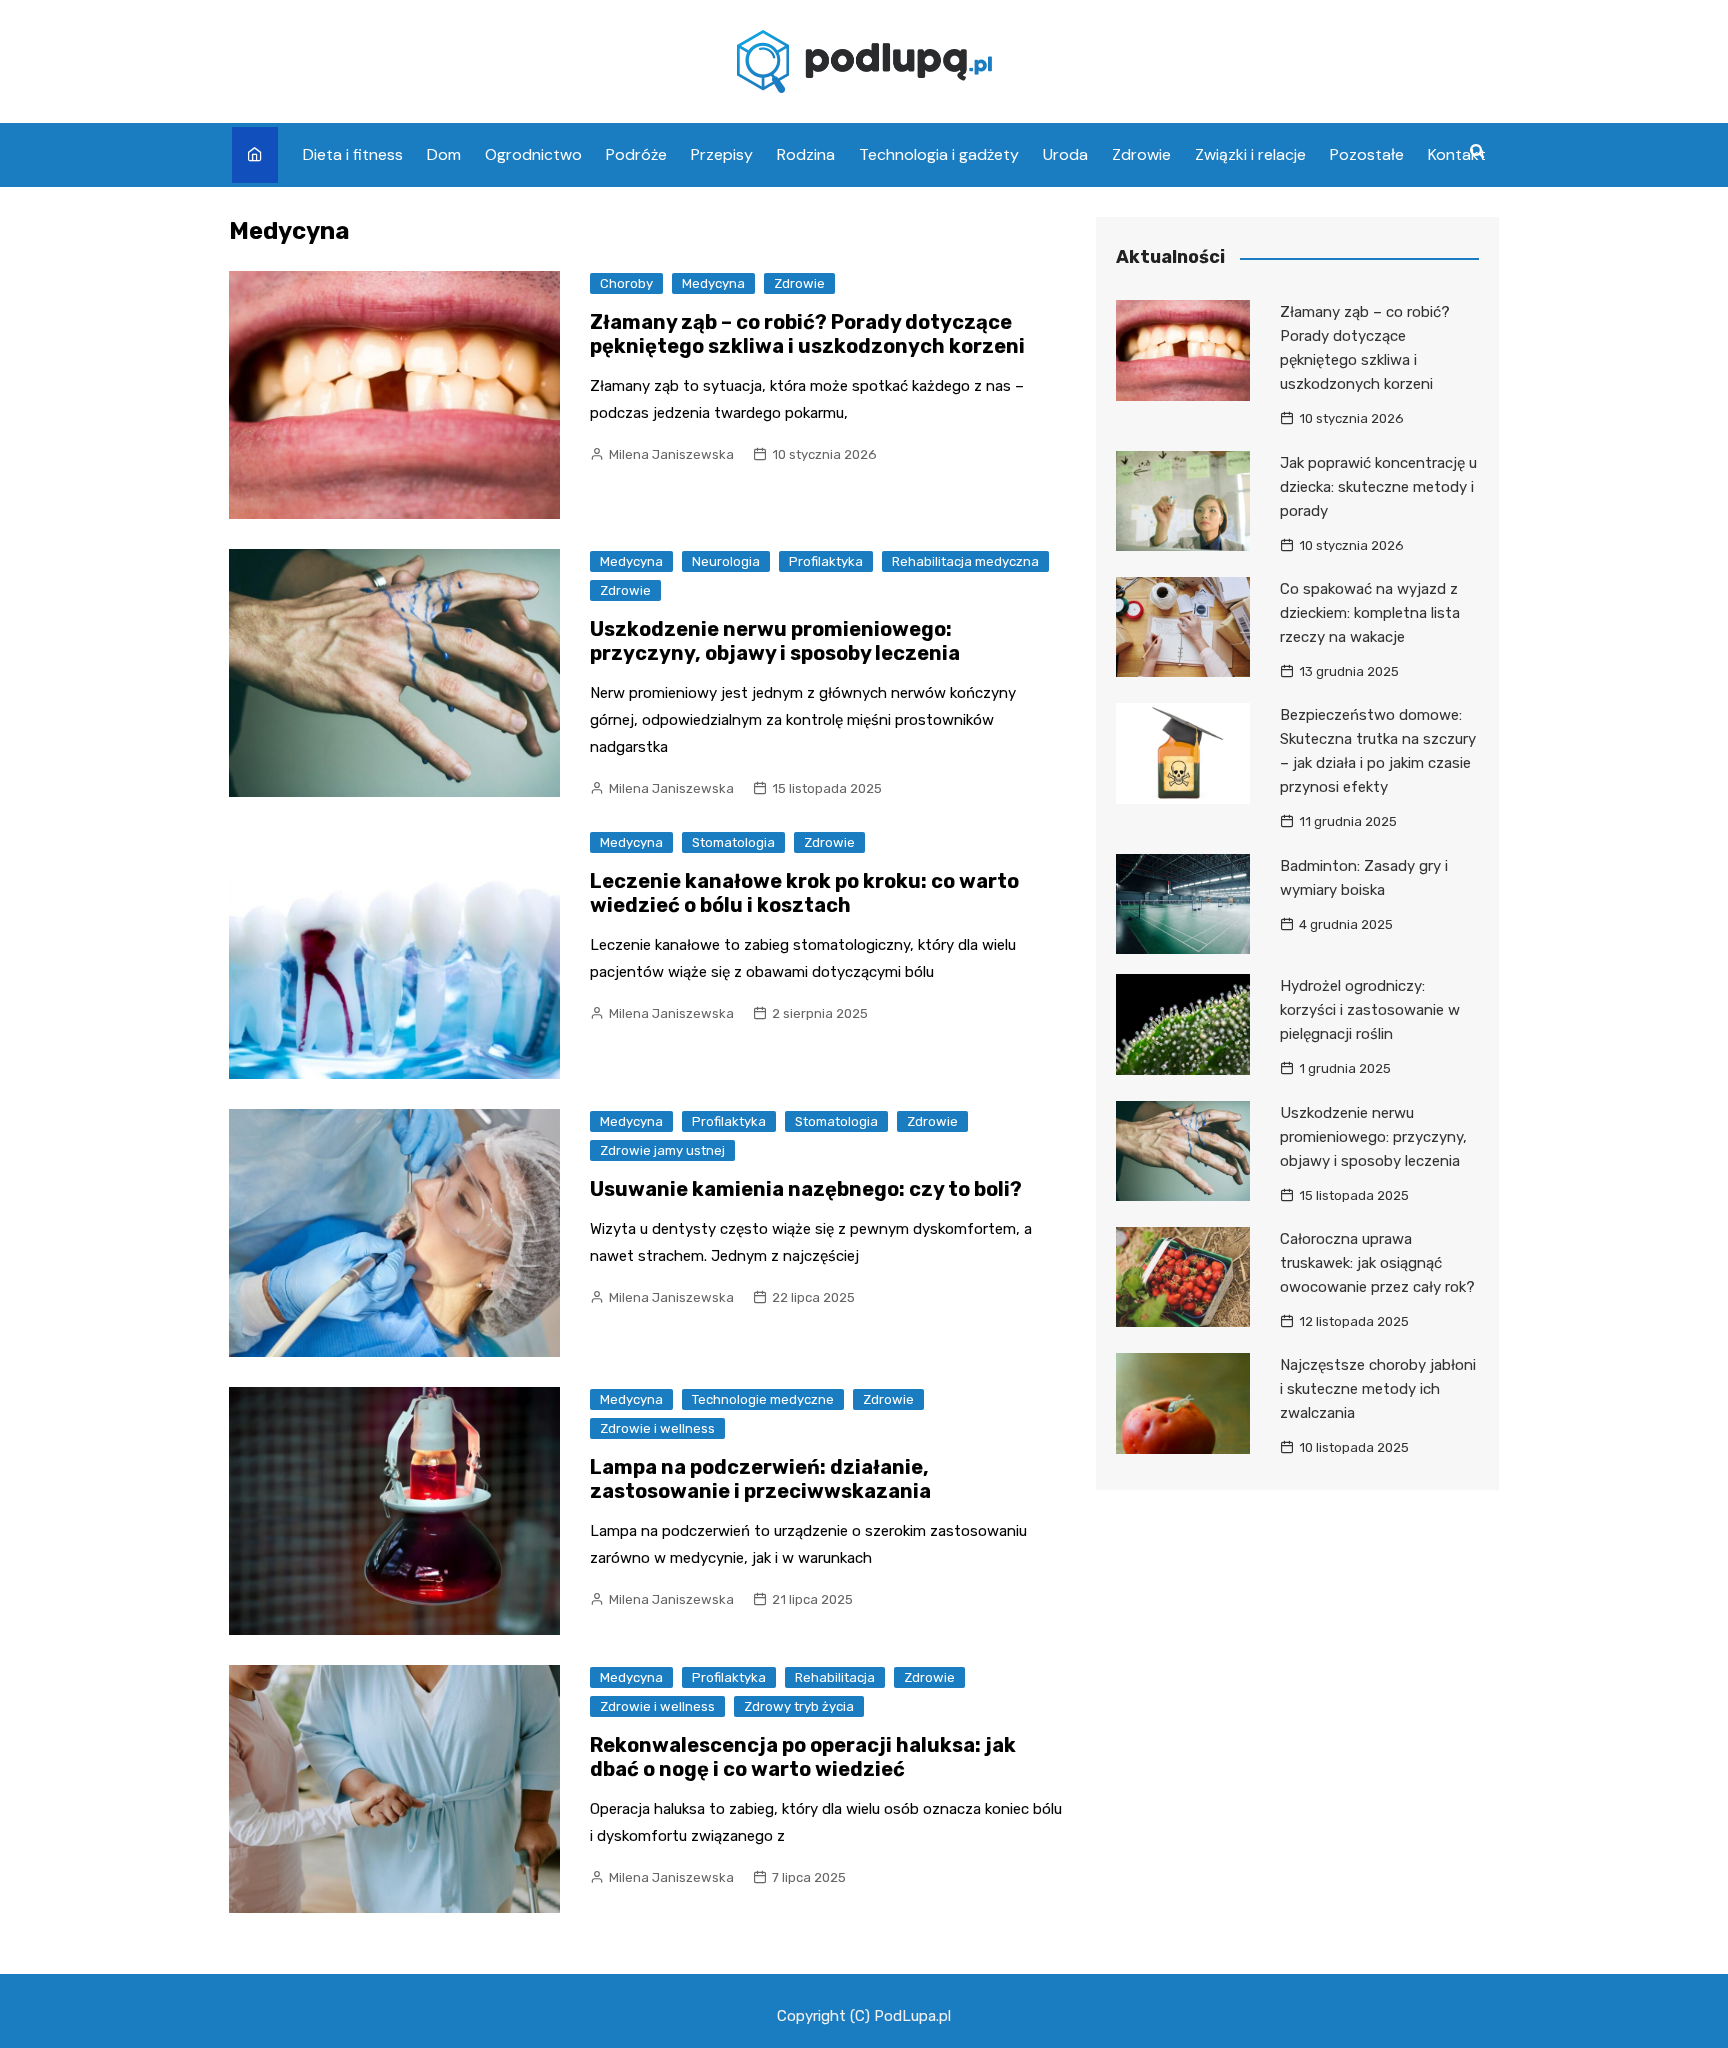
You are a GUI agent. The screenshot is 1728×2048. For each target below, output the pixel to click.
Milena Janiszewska (671, 454)
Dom (444, 154)
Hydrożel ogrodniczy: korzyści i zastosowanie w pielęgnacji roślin (1370, 1010)
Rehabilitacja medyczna (965, 561)
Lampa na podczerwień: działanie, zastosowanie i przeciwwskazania (760, 1479)
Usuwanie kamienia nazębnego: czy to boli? (806, 1189)
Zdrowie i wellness (657, 1428)
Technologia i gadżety (939, 154)
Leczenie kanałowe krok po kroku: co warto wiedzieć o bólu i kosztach (804, 893)
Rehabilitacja (835, 1677)
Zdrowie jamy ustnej (662, 1150)
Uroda (1065, 154)
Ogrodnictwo (533, 154)
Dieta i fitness (353, 154)
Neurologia (726, 561)
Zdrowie (1141, 154)
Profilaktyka (826, 561)
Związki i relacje (1250, 154)
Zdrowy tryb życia (799, 1706)
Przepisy (722, 154)
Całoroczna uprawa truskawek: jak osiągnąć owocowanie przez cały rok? (1377, 1263)
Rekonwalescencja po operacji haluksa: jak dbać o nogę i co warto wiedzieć (803, 1757)
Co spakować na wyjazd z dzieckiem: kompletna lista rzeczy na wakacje (1370, 613)
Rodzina (806, 154)
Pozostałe (1367, 154)
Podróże (636, 154)
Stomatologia (733, 842)
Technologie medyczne (763, 1399)
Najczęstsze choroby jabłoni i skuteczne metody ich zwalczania (1378, 1389)
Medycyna (713, 283)
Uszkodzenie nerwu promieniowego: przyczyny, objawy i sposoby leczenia (775, 641)
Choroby (626, 283)
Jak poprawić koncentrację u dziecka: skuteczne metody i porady (1378, 487)
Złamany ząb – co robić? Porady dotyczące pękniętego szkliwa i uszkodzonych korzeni (807, 334)
